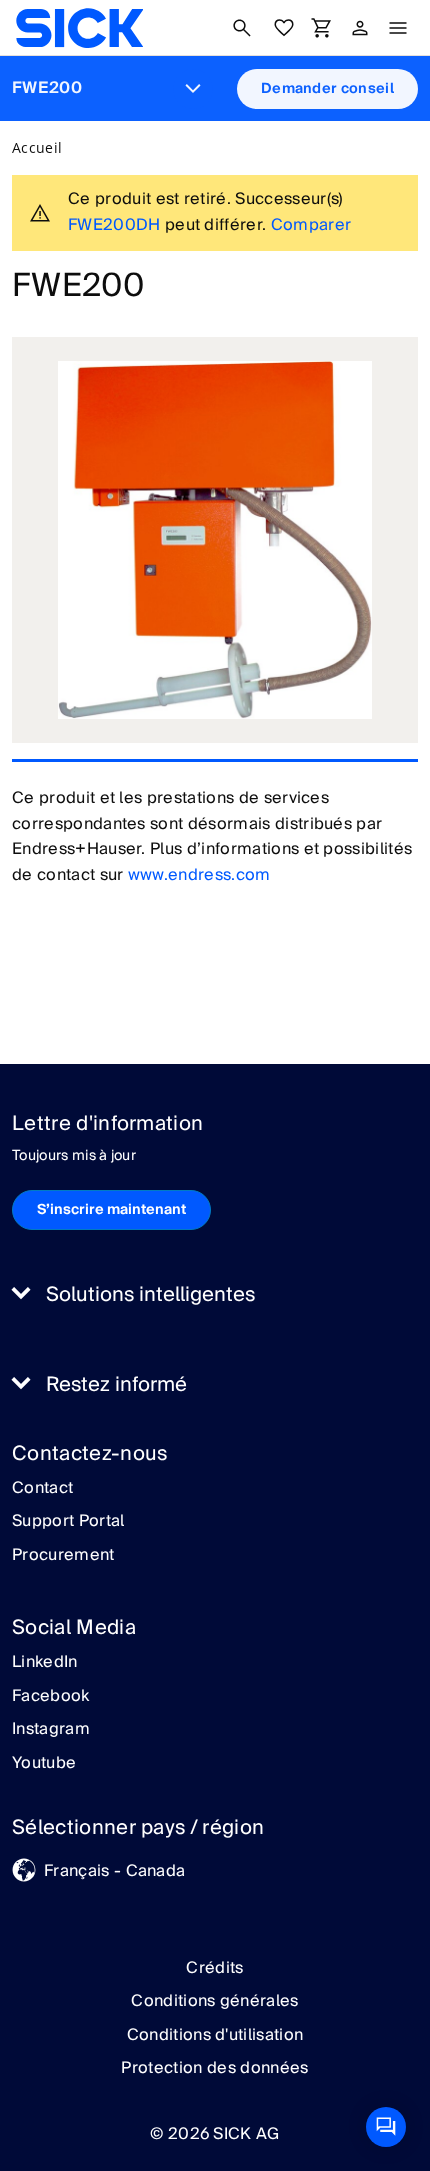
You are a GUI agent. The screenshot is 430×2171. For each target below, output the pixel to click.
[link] (79, 28)
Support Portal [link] (68, 1522)
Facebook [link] (51, 1697)
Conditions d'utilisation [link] (215, 2035)
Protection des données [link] (214, 2068)
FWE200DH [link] (114, 225)
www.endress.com (199, 875)
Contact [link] (42, 1489)
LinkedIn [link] (45, 1663)
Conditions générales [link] (214, 2001)
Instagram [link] (51, 1730)
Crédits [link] (214, 1968)
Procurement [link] (63, 1556)
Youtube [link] (44, 1764)
